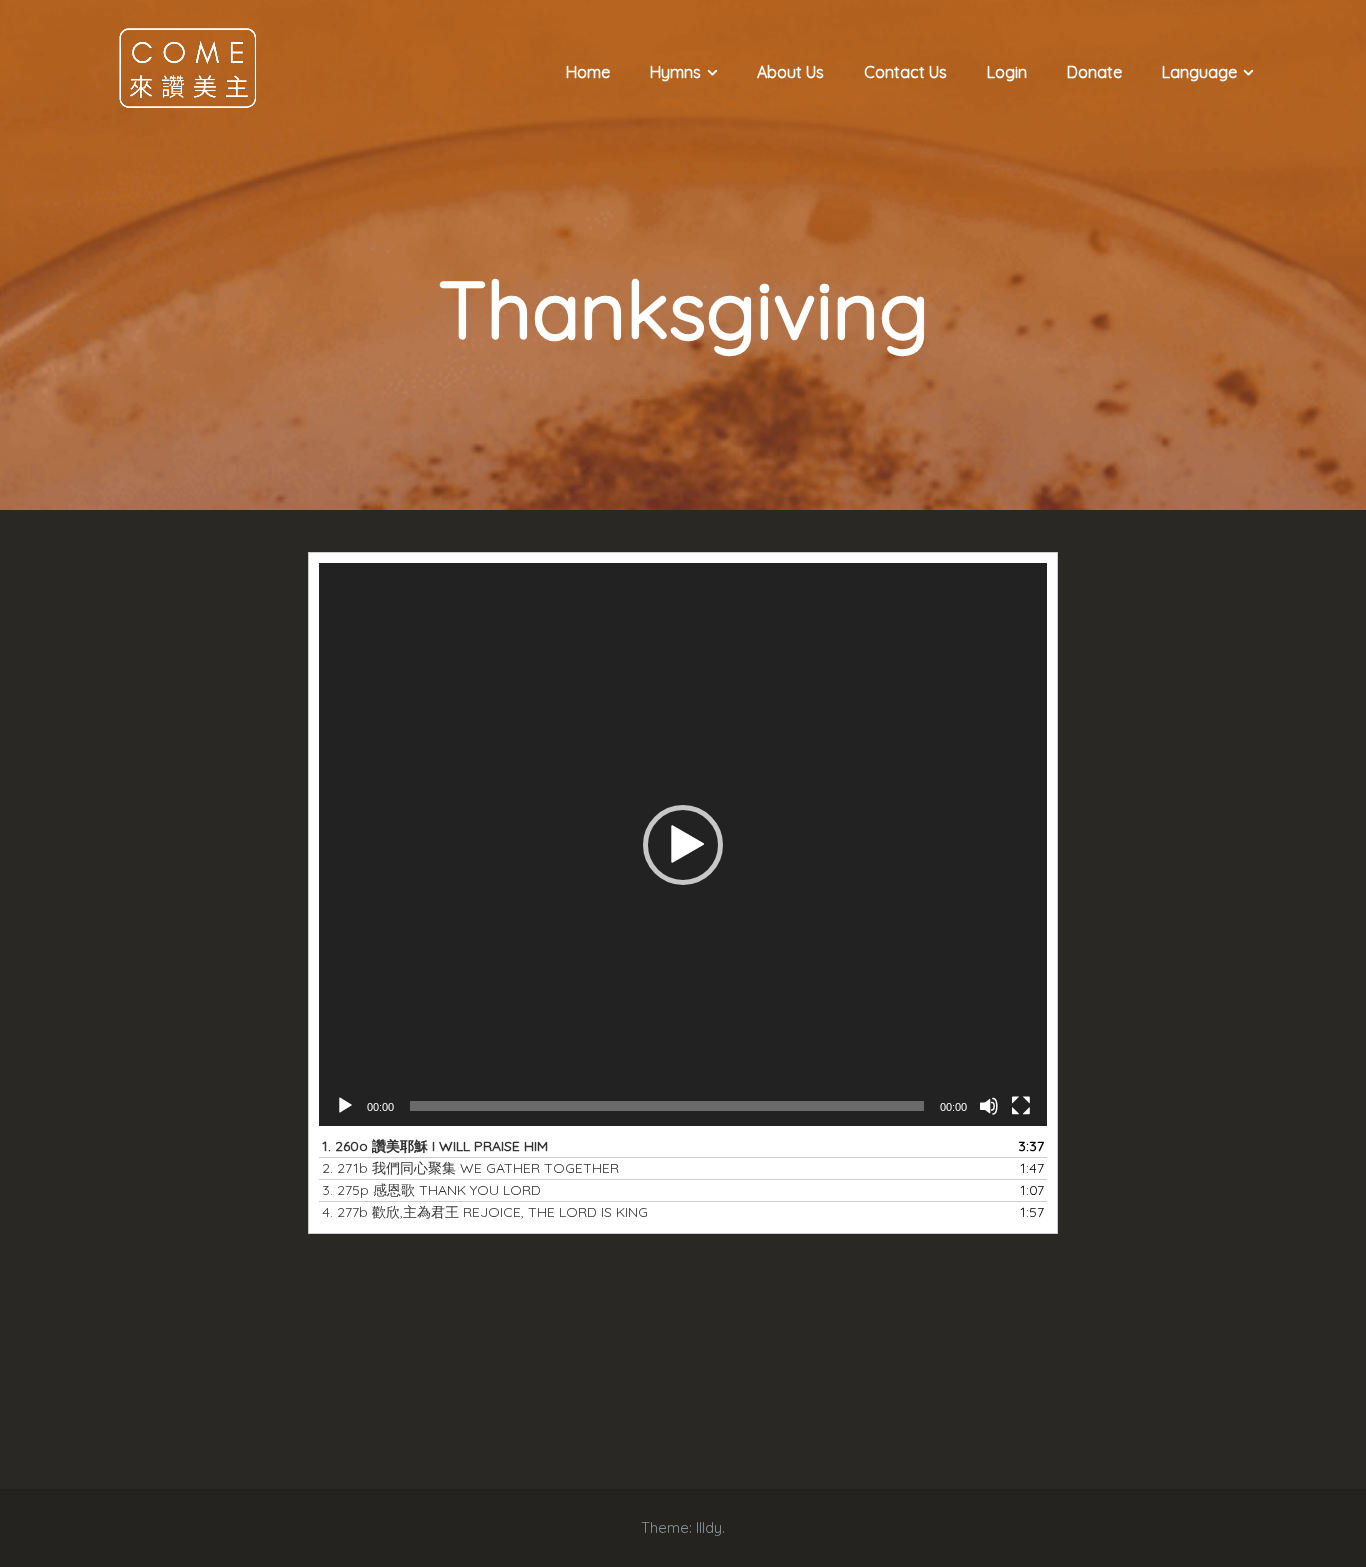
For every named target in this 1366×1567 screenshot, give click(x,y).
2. (470, 1168)
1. (435, 1146)
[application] (683, 844)
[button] (683, 845)
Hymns (675, 72)
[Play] (345, 1106)
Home (588, 72)
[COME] (188, 67)
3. (431, 1190)
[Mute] (989, 1106)
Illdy (709, 1527)
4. (485, 1212)
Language (1199, 72)
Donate (1094, 72)
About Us (790, 72)
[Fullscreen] (1021, 1106)
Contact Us (905, 72)
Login (1007, 72)
